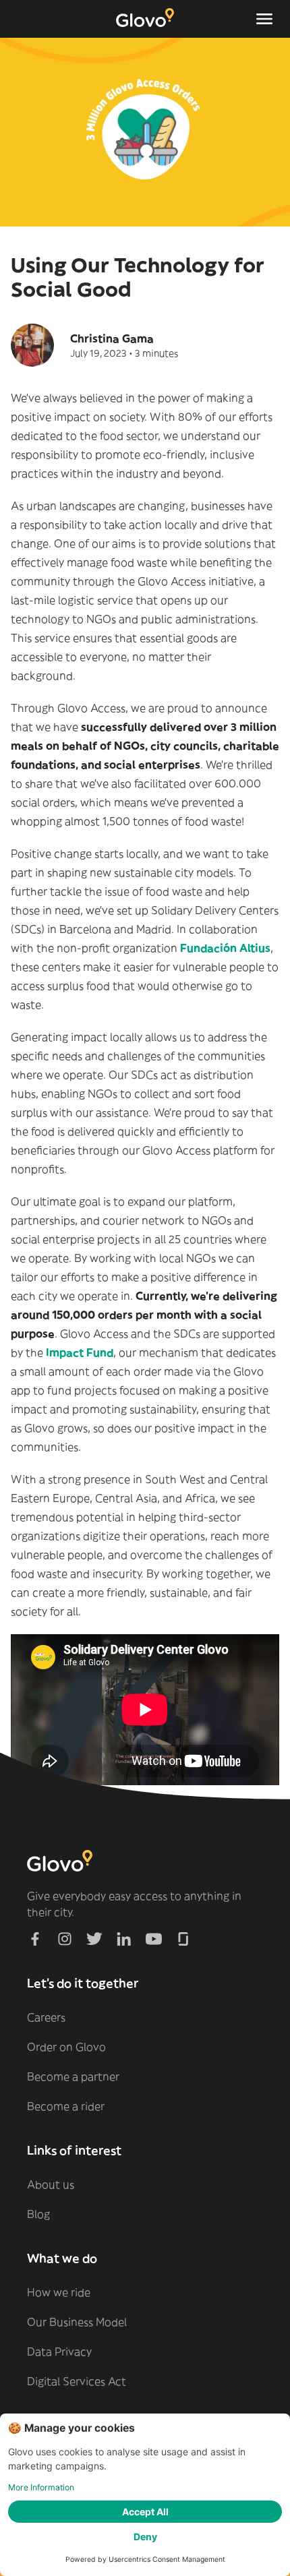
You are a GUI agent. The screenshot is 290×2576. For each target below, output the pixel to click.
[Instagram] (65, 1939)
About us (51, 2184)
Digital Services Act (77, 2381)
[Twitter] (94, 1939)
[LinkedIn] (124, 1939)
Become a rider (66, 2106)
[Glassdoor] (183, 1939)
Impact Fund (78, 1352)
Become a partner (73, 2076)
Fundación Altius (225, 948)
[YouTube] (154, 1939)
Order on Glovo (66, 2047)
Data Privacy (59, 2352)
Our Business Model (77, 2322)
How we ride (59, 2292)
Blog (38, 2214)
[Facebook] (35, 1939)
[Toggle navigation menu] (264, 19)
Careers (46, 2017)
